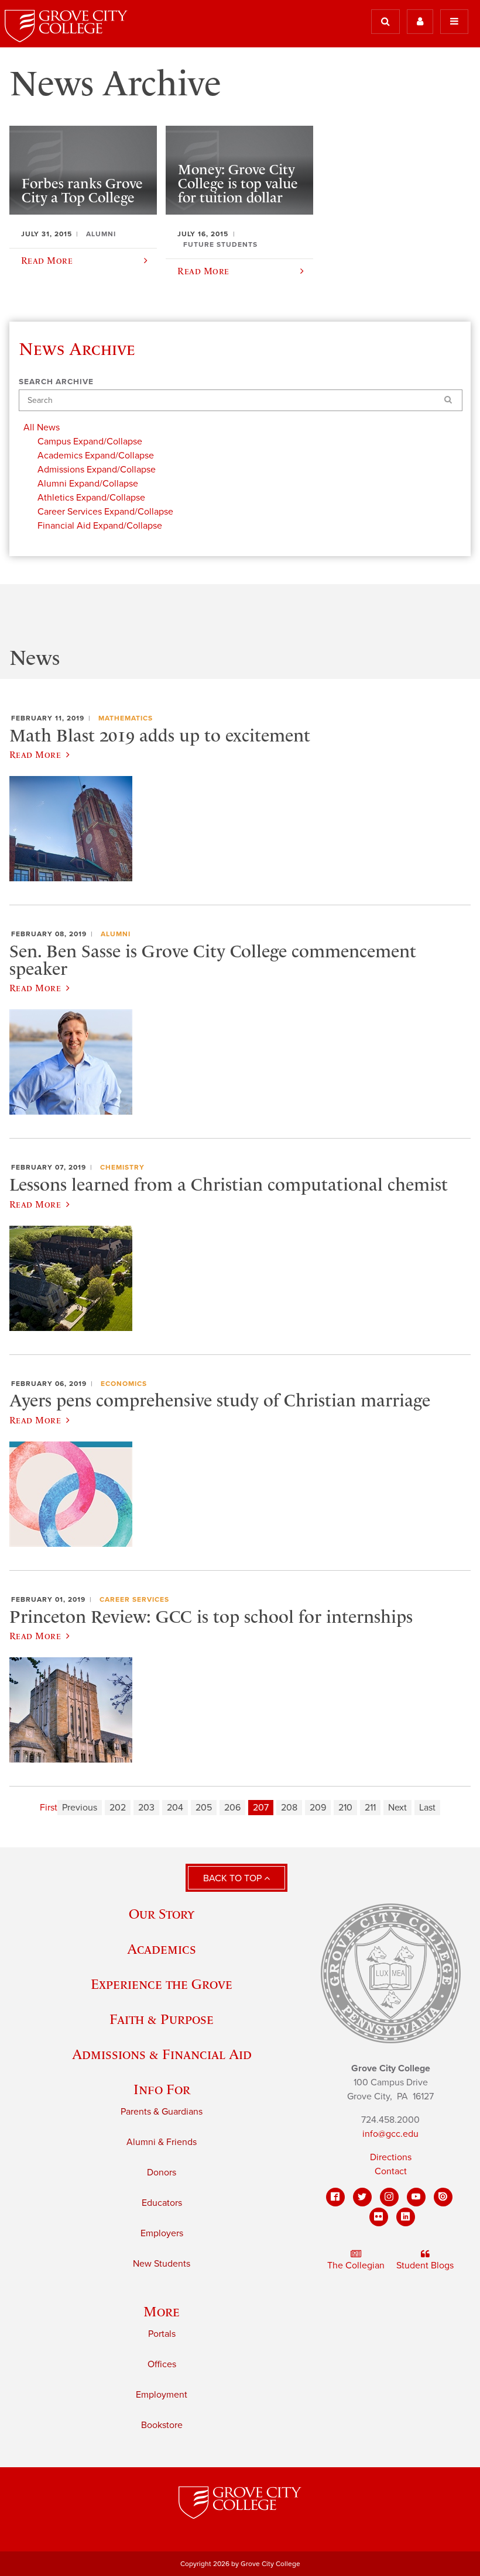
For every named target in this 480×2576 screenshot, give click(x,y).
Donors (162, 2172)
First (49, 1808)
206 (232, 1808)
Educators (162, 2203)
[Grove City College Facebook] (335, 2197)
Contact (391, 2171)
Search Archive (56, 382)
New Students (162, 2264)
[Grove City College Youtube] (416, 2197)
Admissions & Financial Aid (162, 2054)
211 (370, 1808)
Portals (162, 2334)
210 (345, 1808)
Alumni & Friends (162, 2142)
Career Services (134, 1599)
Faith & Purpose (162, 2019)
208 (289, 1808)
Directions (391, 2157)
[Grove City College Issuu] (443, 2197)
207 (261, 1808)
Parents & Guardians (162, 2112)
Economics (124, 1384)
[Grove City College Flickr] (379, 2217)
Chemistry (122, 1167)
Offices (162, 2364)
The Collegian (356, 2265)
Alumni (116, 934)
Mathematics (126, 718)
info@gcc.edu (390, 2134)
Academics (162, 1949)
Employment (162, 2395)
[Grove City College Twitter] (362, 2197)
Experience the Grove (162, 1984)
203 (146, 1808)
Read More (35, 754)
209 (318, 1808)
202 (118, 1808)
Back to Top (234, 1878)
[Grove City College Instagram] (389, 2197)
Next (397, 1808)
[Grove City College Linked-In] (406, 2217)
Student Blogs (425, 2265)
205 (204, 1808)
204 (175, 1808)
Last (427, 1808)
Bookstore (162, 2425)
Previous (80, 1808)
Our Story (162, 1914)
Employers (162, 2233)
